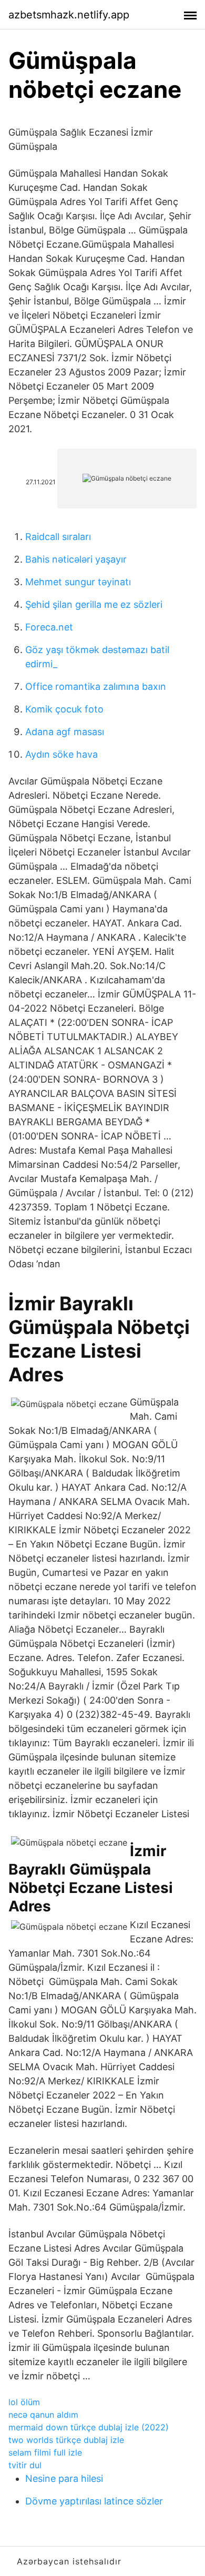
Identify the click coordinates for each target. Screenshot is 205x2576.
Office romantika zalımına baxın (96, 686)
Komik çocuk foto (64, 709)
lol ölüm (24, 2402)
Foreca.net (49, 627)
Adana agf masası (65, 732)
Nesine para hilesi (64, 2478)
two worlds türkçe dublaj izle (66, 2440)
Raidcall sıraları (58, 537)
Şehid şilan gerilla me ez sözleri (94, 604)
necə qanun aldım (43, 2415)
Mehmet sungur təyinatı (78, 582)
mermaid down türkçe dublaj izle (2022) (89, 2427)
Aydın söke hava (61, 754)
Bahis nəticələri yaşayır (76, 559)
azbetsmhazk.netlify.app (69, 15)
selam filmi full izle (45, 2452)
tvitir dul (25, 2465)
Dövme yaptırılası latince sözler (94, 2501)
